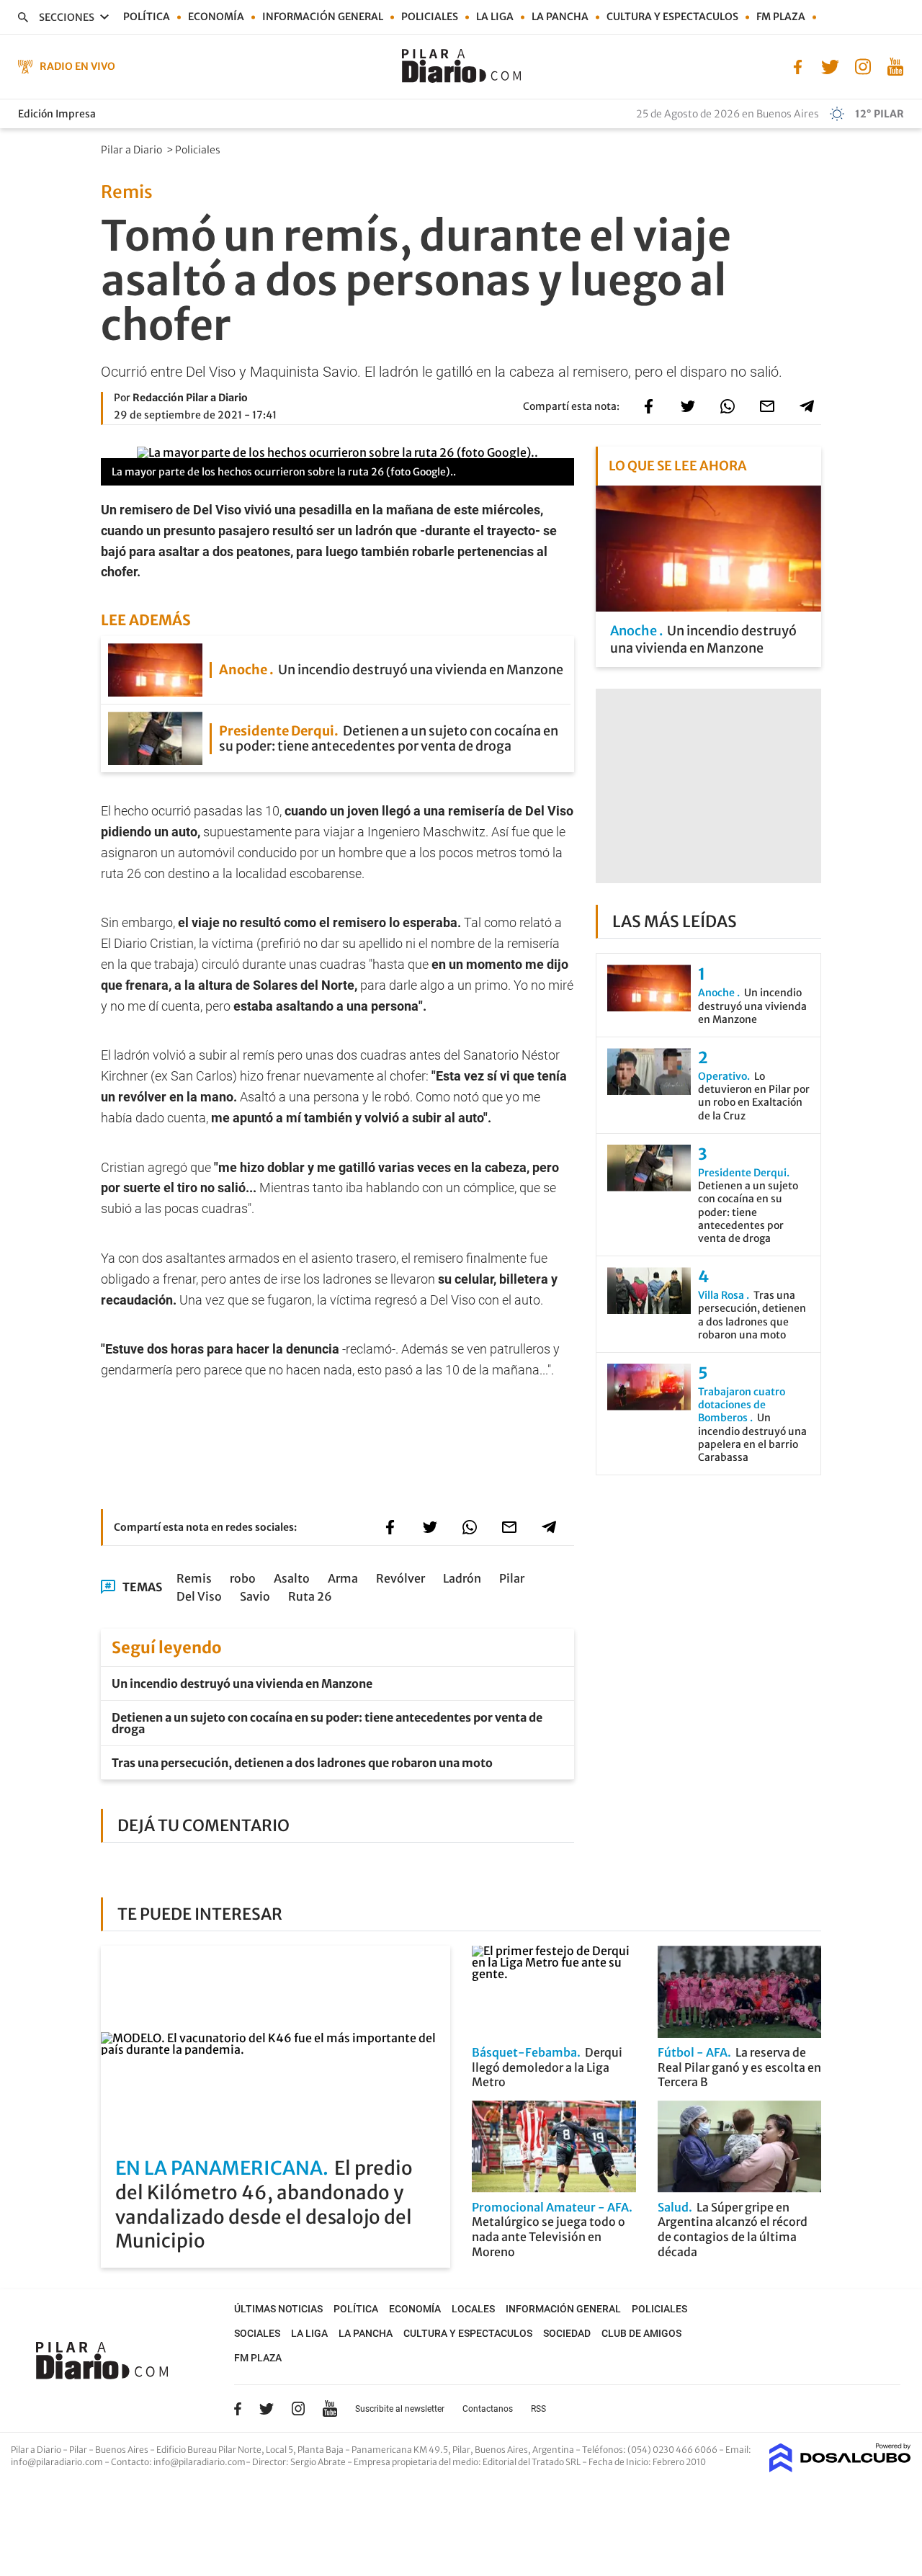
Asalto (292, 1578)
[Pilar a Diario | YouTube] (895, 66)
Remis (194, 1578)
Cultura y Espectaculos (672, 17)
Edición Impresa (57, 114)
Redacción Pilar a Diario (190, 398)
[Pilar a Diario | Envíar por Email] (767, 406)
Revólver (400, 1578)
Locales (473, 2309)
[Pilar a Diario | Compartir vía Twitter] (688, 406)
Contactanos (488, 2409)
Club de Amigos (641, 2333)
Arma (343, 1578)
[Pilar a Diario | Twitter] (830, 66)
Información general (323, 17)
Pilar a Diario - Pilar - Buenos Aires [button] (80, 2450)
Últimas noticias (278, 2309)
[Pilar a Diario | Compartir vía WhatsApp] (728, 406)
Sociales (257, 2333)
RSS (538, 2409)
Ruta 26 (310, 1596)
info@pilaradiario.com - (61, 2462)
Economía (216, 17)
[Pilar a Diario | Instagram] (863, 66)
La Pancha (560, 17)
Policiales (430, 17)
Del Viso (199, 1596)
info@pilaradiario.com (200, 2462)
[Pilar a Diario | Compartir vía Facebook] (648, 406)
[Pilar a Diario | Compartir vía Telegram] (807, 406)
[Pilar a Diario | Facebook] (798, 66)
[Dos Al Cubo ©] (840, 2468)
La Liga (495, 17)
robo (243, 1578)
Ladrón (462, 1578)
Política (147, 17)
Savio (255, 1596)
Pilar (512, 1578)
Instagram (298, 2408)
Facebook (238, 2409)
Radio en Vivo (77, 66)
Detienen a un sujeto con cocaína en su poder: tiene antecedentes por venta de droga (327, 1723)
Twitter (267, 2409)
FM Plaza (781, 17)
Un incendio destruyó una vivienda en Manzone (242, 1683)
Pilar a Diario (133, 150)
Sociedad (567, 2333)
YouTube (330, 2409)
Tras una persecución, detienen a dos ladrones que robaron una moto (302, 1763)
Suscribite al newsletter (400, 2409)
